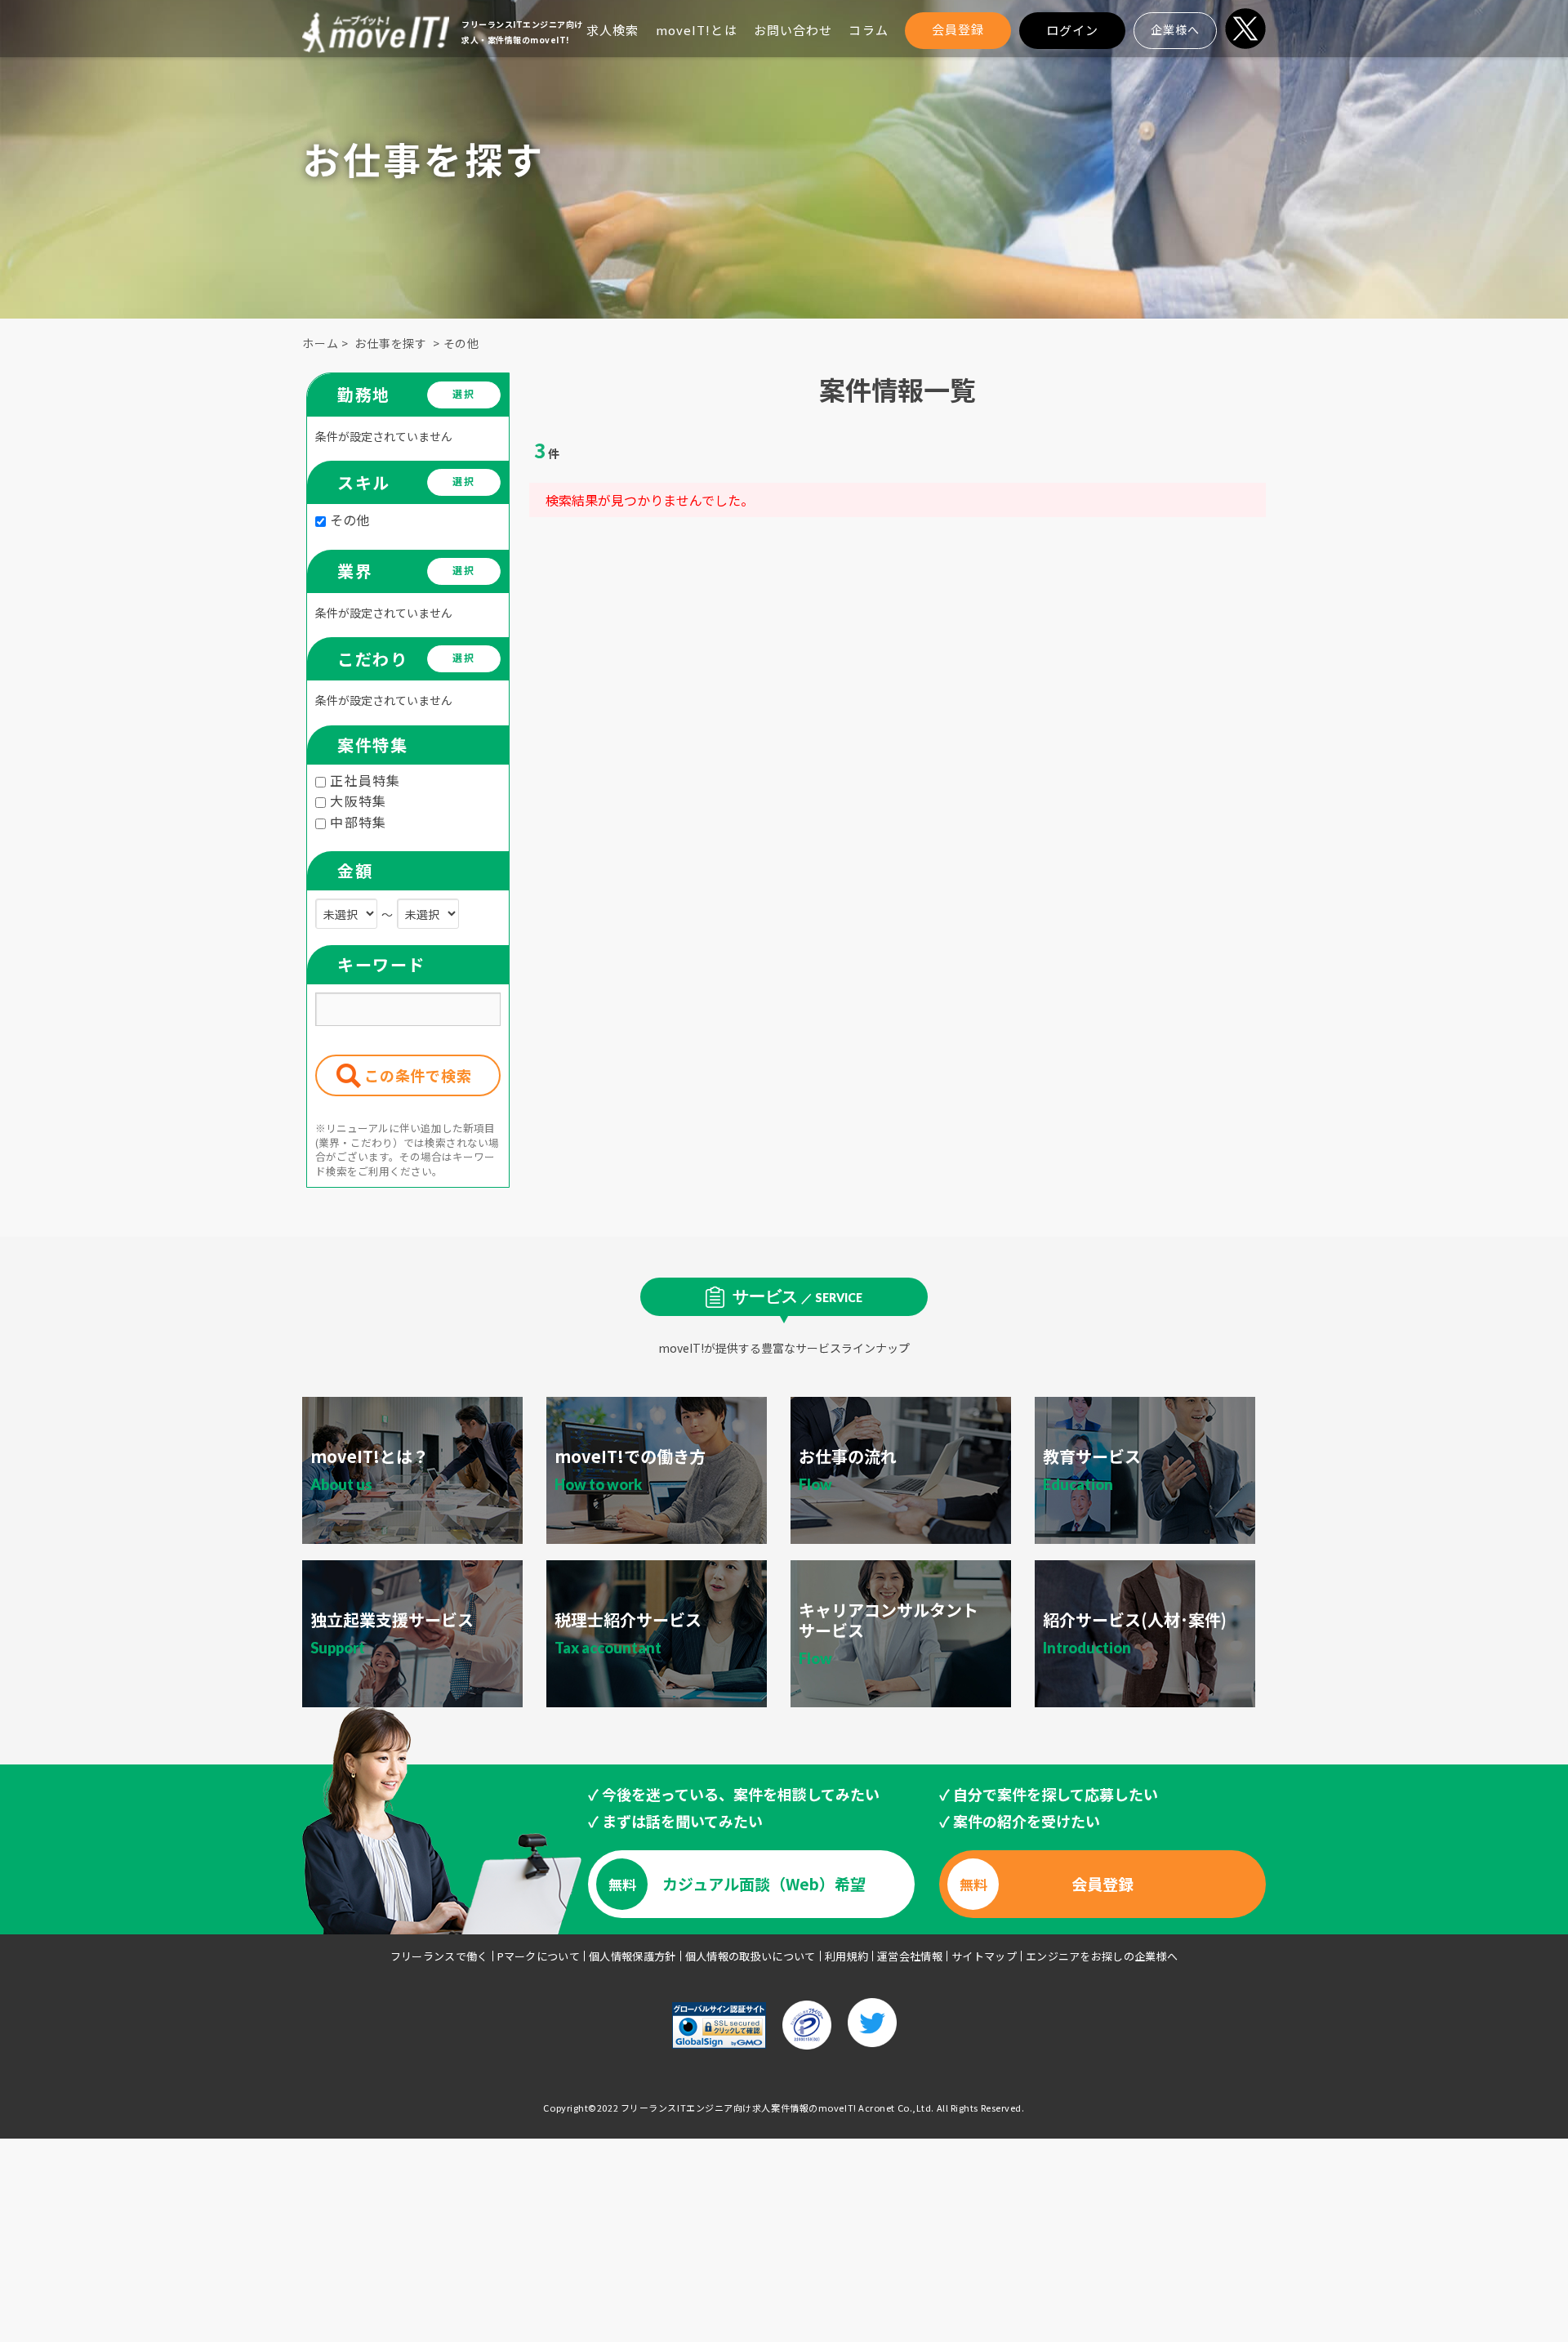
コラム (868, 30)
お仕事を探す (391, 343)
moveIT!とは (697, 30)
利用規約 (846, 1956)
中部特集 (356, 822)
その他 (462, 343)
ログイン (1073, 30)
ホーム (321, 343)
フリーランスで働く (439, 1956)
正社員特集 (363, 780)
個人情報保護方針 (633, 1956)
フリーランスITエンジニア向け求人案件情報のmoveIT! (739, 2108)
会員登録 (958, 29)
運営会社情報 (910, 1956)
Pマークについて (539, 1956)
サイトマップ (984, 1956)
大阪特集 (356, 801)
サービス (797, 1296)
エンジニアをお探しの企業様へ (1102, 1956)
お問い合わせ (793, 30)
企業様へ (1175, 29)
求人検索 (613, 30)
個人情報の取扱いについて (751, 1956)
